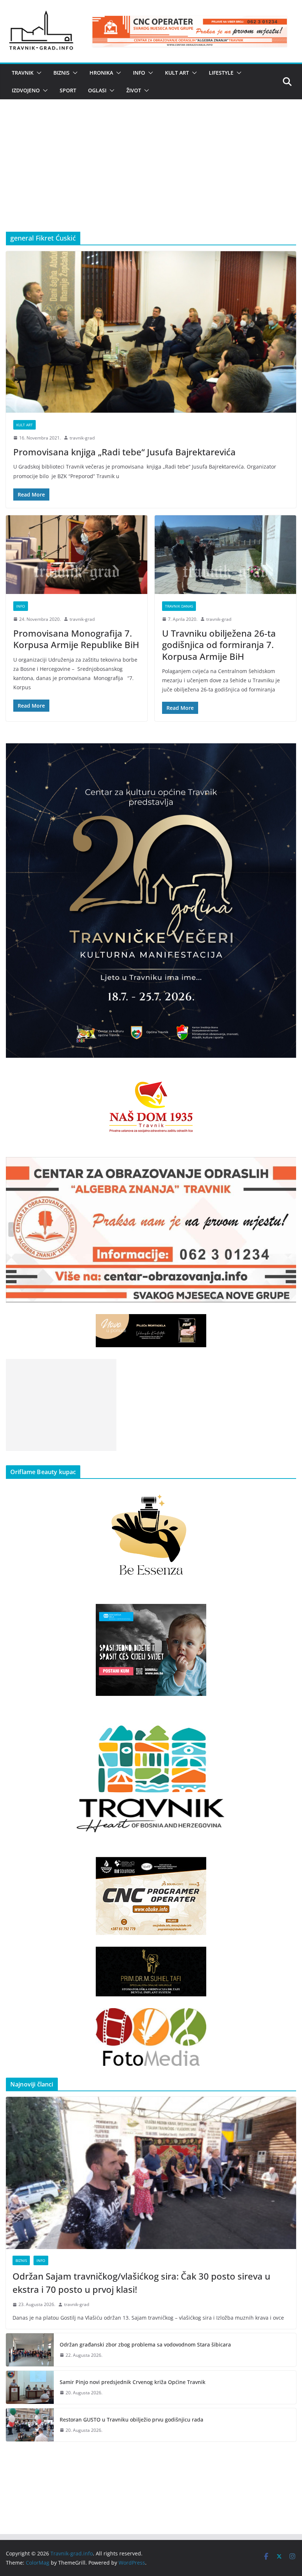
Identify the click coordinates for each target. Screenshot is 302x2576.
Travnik (23, 73)
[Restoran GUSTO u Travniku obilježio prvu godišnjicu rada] (30, 2425)
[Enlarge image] (287, 753)
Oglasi (97, 90)
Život (134, 90)
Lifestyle (221, 73)
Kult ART (177, 73)
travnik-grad (82, 438)
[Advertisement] (151, 177)
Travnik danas (179, 606)
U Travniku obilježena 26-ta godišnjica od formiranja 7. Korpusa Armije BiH (219, 645)
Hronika (101, 73)
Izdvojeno (26, 90)
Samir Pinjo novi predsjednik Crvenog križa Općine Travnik (133, 2382)
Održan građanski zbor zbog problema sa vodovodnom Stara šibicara (145, 2344)
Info (139, 73)
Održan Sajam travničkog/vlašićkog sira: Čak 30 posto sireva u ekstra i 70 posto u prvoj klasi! (141, 2283)
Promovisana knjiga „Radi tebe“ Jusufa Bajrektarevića (124, 452)
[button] (38, 73)
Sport (68, 90)
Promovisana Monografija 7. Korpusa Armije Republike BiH (76, 639)
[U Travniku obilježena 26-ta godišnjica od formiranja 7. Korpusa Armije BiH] (225, 555)
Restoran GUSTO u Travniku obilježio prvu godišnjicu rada (131, 2420)
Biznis (62, 73)
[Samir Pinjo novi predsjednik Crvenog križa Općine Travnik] (30, 2387)
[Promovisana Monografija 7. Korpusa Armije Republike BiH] (77, 555)
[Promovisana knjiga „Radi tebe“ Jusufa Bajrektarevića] (151, 332)
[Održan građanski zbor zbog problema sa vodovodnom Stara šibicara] (30, 2350)
